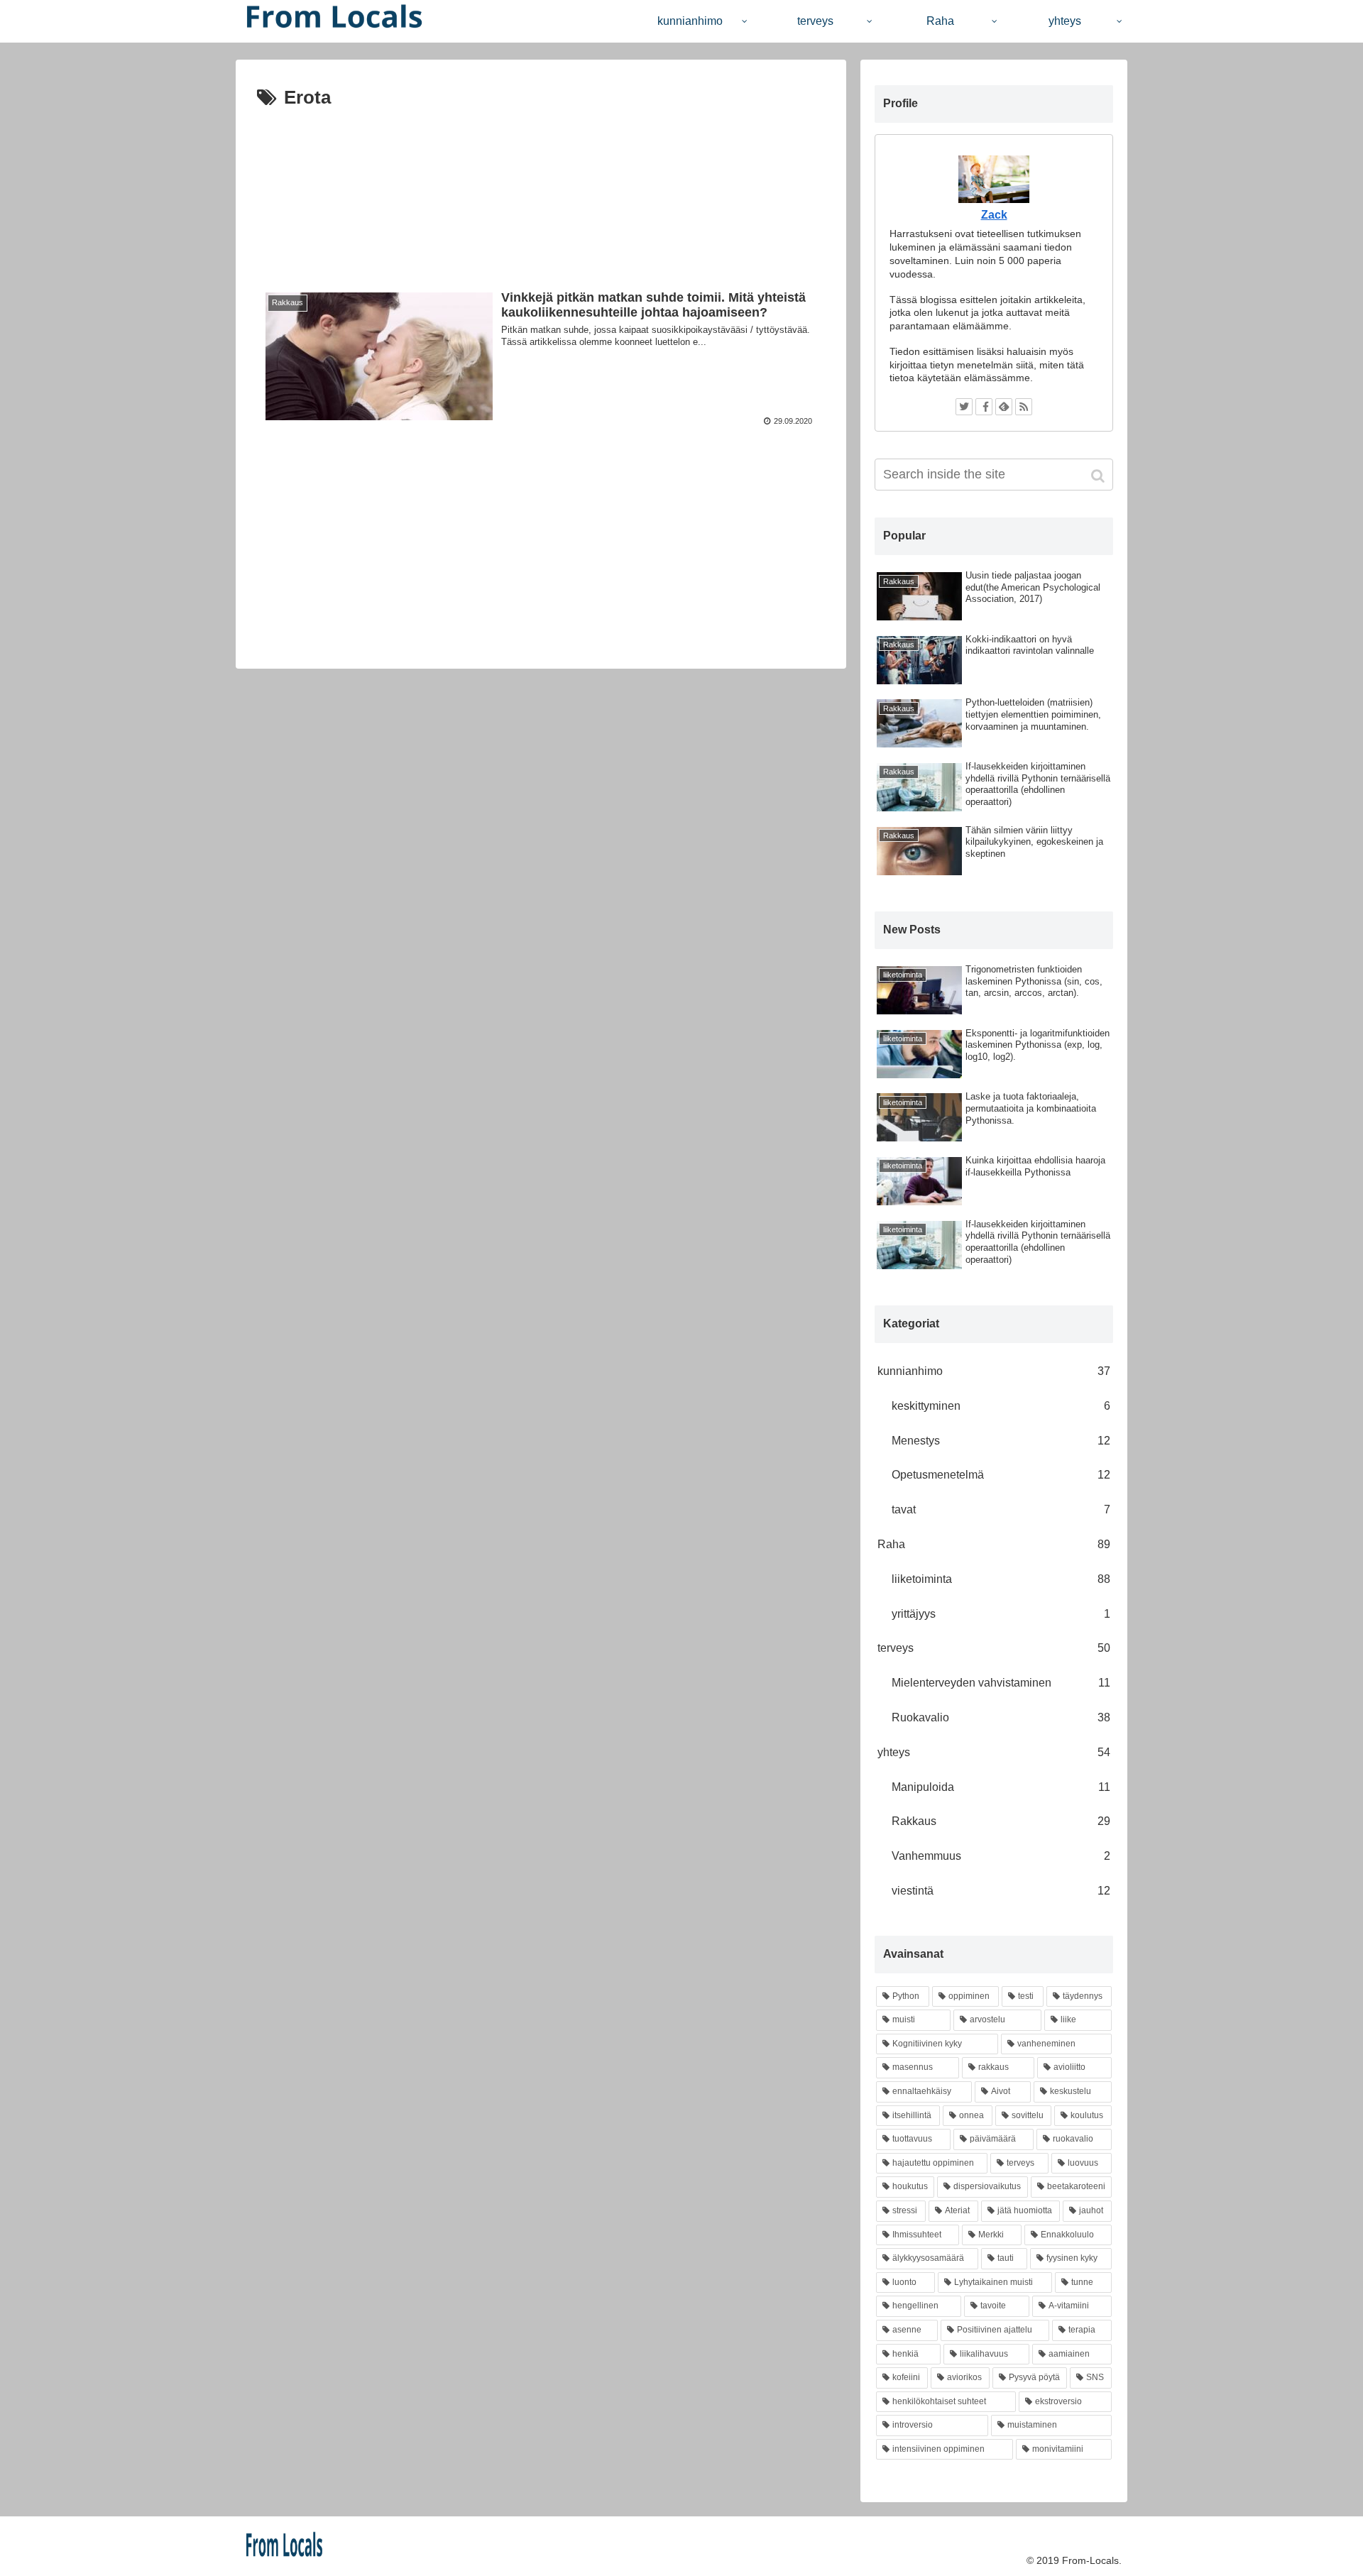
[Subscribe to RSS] (1024, 407)
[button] (1099, 476)
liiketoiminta (1001, 1579)
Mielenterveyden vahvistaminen (1001, 1683)
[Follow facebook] (984, 407)
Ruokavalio (1001, 1717)
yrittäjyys (1001, 1614)
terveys (994, 1648)
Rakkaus (1001, 1821)
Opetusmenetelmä (1001, 1475)
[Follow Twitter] (964, 407)
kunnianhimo (994, 1371)
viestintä (1001, 1891)
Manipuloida (1001, 1787)
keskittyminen (1001, 1406)
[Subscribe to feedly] (1004, 407)
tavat (1001, 1509)
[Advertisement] (541, 188)
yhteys (994, 1752)
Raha (994, 1544)
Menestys (1001, 1441)
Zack (994, 215)
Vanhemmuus (1001, 1856)
